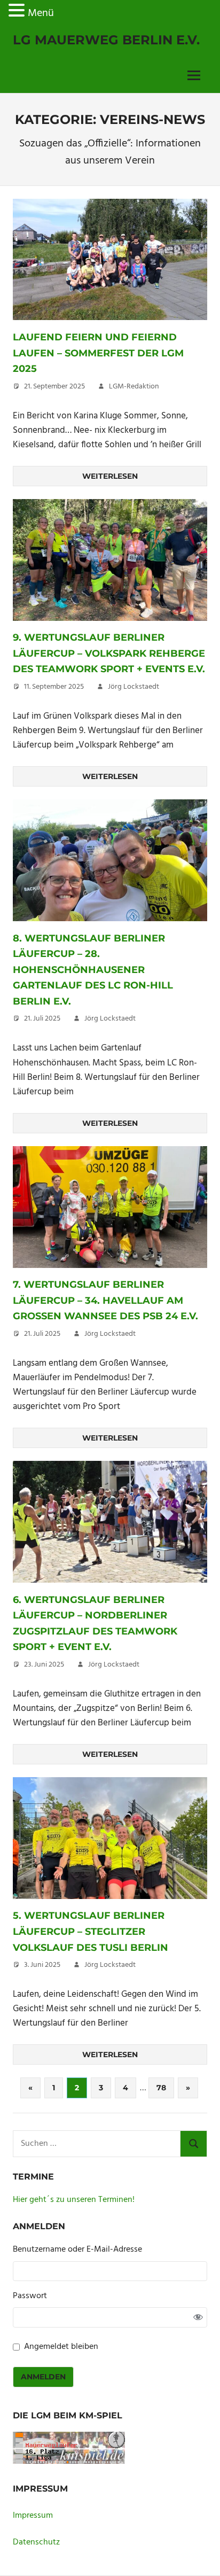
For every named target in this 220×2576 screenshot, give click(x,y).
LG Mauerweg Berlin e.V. (106, 40)
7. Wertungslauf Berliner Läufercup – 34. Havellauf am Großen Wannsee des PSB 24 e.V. (105, 1300)
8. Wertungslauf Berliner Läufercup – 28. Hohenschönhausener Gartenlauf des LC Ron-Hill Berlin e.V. (93, 970)
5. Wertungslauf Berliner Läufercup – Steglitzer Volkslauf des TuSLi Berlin (91, 1931)
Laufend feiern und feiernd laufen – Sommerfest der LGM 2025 (98, 353)
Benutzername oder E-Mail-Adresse (77, 2250)
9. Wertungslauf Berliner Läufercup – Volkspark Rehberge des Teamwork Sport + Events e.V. (109, 653)
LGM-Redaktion (134, 387)
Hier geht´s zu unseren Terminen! (74, 2200)
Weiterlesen (110, 476)
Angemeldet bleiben (61, 2347)
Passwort (30, 2296)
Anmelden (43, 2377)
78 (161, 2088)
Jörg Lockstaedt (133, 687)
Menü (41, 13)
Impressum (33, 2516)
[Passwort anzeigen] (198, 2317)
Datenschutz (36, 2542)
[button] (18, 13)
